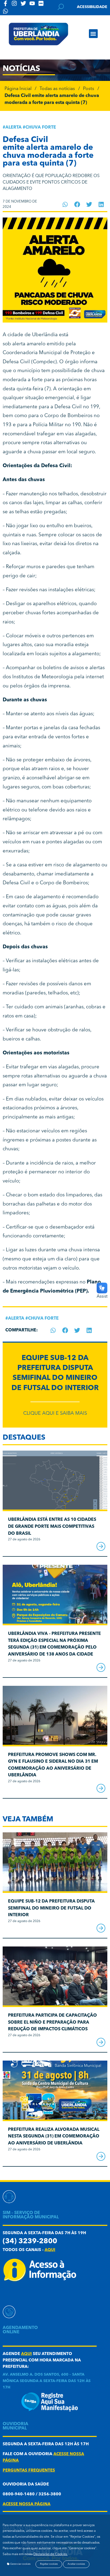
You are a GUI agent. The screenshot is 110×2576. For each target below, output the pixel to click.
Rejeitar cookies (49, 2564)
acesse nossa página (27, 2504)
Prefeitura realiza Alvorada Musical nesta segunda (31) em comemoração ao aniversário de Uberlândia (54, 2137)
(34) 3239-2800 (30, 2242)
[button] (93, 34)
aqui (50, 2250)
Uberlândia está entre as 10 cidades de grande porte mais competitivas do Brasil (52, 1527)
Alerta (13, 128)
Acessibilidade (92, 7)
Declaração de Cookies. (50, 2554)
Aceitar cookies (76, 2564)
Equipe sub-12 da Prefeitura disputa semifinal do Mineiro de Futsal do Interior (51, 1908)
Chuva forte (41, 128)
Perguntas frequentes (29, 2471)
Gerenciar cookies (20, 2564)
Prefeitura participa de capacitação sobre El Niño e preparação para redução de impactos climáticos (52, 2022)
